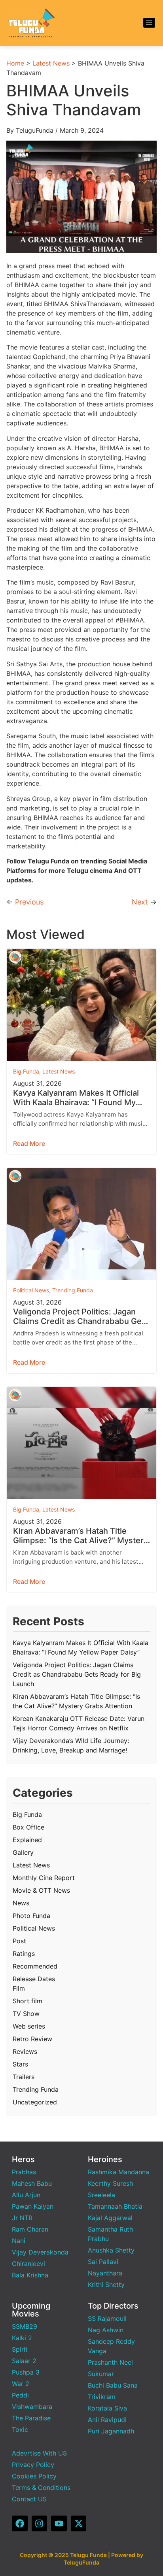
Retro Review (32, 2039)
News (21, 1903)
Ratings (24, 1954)
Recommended (35, 1966)
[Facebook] (20, 2523)
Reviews (25, 2051)
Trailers (24, 2077)
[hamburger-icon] (149, 23)
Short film (27, 2001)
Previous (29, 902)
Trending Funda (73, 1290)
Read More (29, 1143)
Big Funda (26, 1071)
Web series (29, 2026)
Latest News (51, 63)
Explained (27, 1840)
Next (140, 902)
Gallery (23, 1852)
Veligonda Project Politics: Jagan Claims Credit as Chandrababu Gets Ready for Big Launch (81, 1316)
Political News (31, 1290)
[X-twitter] (79, 2523)
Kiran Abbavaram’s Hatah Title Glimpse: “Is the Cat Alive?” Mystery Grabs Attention (81, 1536)
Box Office (28, 1827)
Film (19, 1988)
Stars (20, 2064)
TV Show (26, 2014)
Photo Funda (31, 1916)
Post (19, 1941)
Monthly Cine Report (44, 1878)
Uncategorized (35, 2102)
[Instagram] (40, 2523)
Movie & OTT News (41, 1890)
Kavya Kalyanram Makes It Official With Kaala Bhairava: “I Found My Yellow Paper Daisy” (76, 1098)
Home (15, 63)
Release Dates (34, 1979)
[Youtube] (59, 2523)
